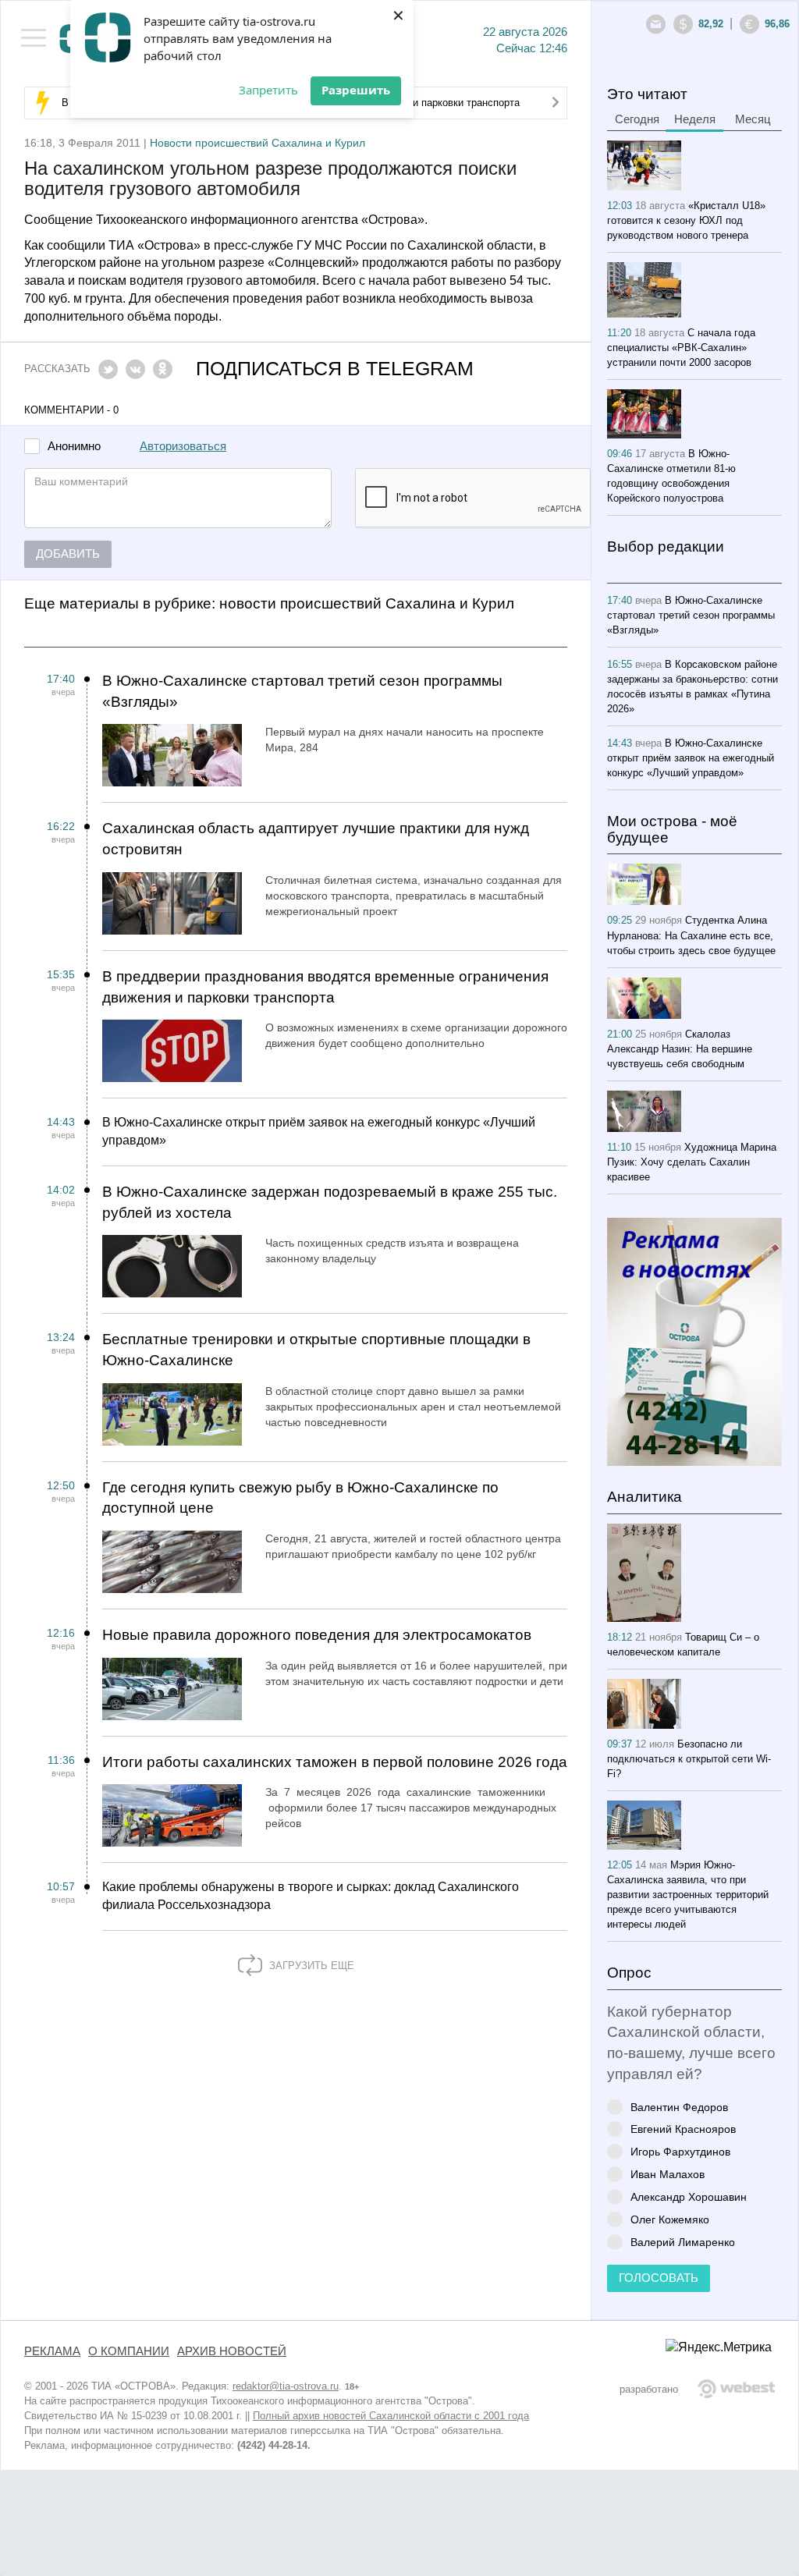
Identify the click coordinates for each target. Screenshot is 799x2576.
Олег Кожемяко (670, 2219)
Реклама (52, 2351)
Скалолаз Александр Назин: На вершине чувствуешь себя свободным (680, 1049)
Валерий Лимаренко (683, 2242)
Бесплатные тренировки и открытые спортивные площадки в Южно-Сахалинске (316, 1350)
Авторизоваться (183, 446)
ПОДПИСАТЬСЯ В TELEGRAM (335, 369)
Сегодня (637, 119)
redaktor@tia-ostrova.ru (286, 2386)
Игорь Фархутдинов (680, 2151)
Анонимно (74, 447)
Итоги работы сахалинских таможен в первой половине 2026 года (335, 1762)
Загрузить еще (310, 1966)
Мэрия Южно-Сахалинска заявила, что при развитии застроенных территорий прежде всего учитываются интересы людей (688, 1895)
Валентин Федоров (679, 2107)
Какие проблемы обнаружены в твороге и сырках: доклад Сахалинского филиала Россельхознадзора (311, 1896)
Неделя (695, 119)
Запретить (268, 90)
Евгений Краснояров (683, 2129)
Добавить (68, 554)
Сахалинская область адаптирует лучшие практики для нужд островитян (316, 839)
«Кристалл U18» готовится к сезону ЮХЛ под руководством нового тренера (686, 220)
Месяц (753, 119)
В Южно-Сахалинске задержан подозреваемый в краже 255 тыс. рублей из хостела (330, 1202)
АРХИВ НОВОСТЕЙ (232, 2351)
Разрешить (356, 90)
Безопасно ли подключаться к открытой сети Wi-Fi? (689, 1759)
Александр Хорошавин (689, 2196)
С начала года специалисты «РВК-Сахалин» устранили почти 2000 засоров (681, 348)
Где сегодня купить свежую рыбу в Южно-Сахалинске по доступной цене (300, 1498)
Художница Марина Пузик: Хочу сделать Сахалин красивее (692, 1162)
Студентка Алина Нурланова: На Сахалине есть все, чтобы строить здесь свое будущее (691, 935)
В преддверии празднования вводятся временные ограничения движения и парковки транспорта (325, 987)
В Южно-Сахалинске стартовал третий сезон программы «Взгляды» (302, 691)
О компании (129, 2351)
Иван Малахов (668, 2174)
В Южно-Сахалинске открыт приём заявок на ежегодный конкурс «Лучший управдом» (319, 1131)
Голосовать (659, 2278)
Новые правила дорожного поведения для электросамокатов (317, 1635)
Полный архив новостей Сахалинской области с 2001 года (391, 2416)
